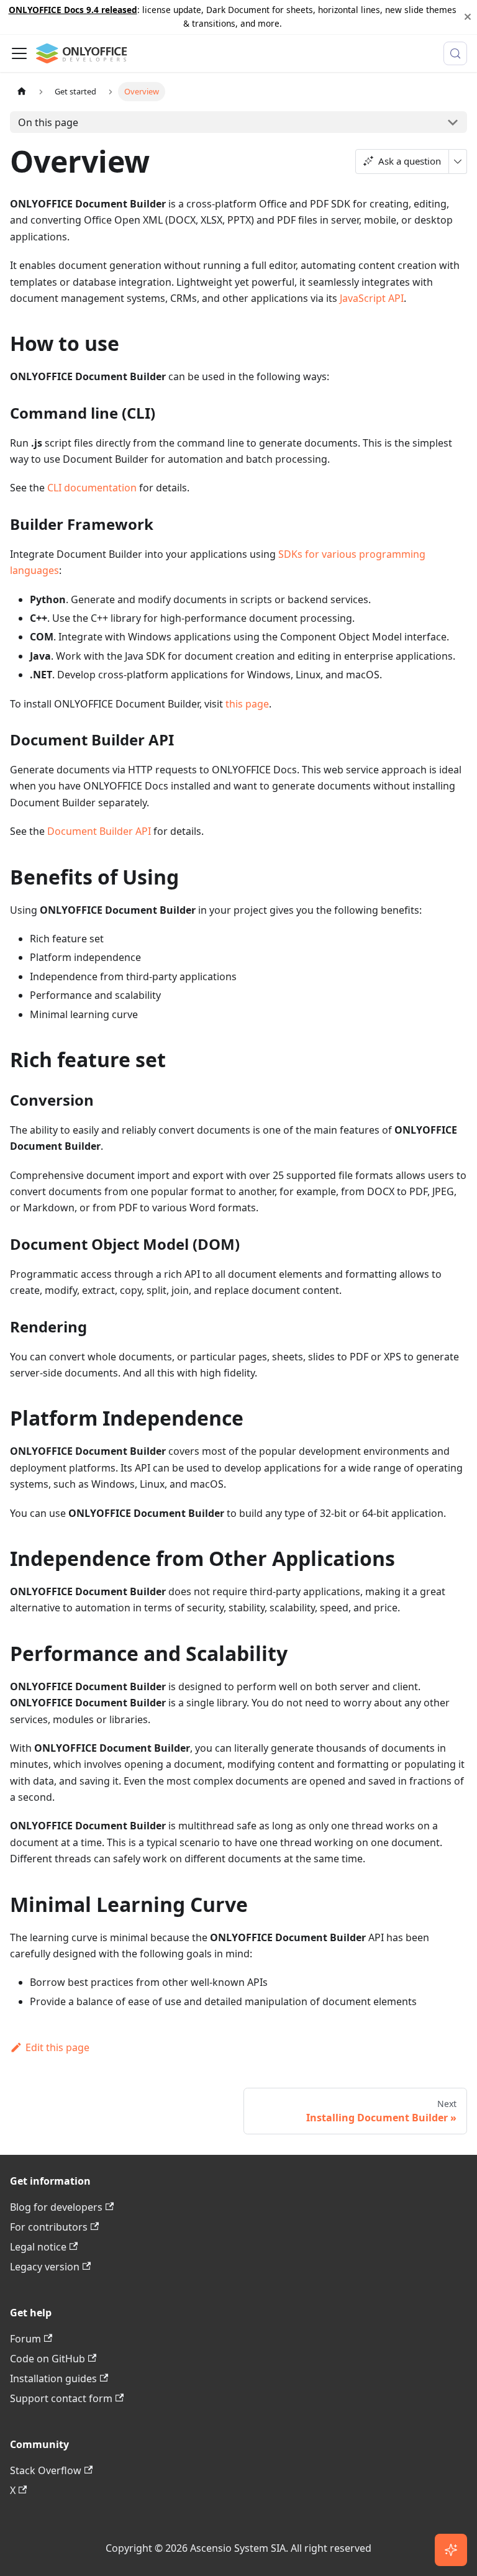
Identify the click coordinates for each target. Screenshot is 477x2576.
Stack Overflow (46, 2470)
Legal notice (38, 2247)
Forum (25, 2339)
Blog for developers (56, 2207)
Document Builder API (99, 831)
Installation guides (53, 2378)
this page (247, 704)
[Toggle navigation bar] (19, 53)
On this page (48, 122)
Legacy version (45, 2267)
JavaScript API (372, 298)
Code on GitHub (48, 2359)
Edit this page (57, 2047)
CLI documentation (92, 488)
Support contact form (61, 2398)
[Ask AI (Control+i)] (451, 2550)
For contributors (49, 2227)
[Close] (468, 17)
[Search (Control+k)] (455, 53)
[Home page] (22, 92)
